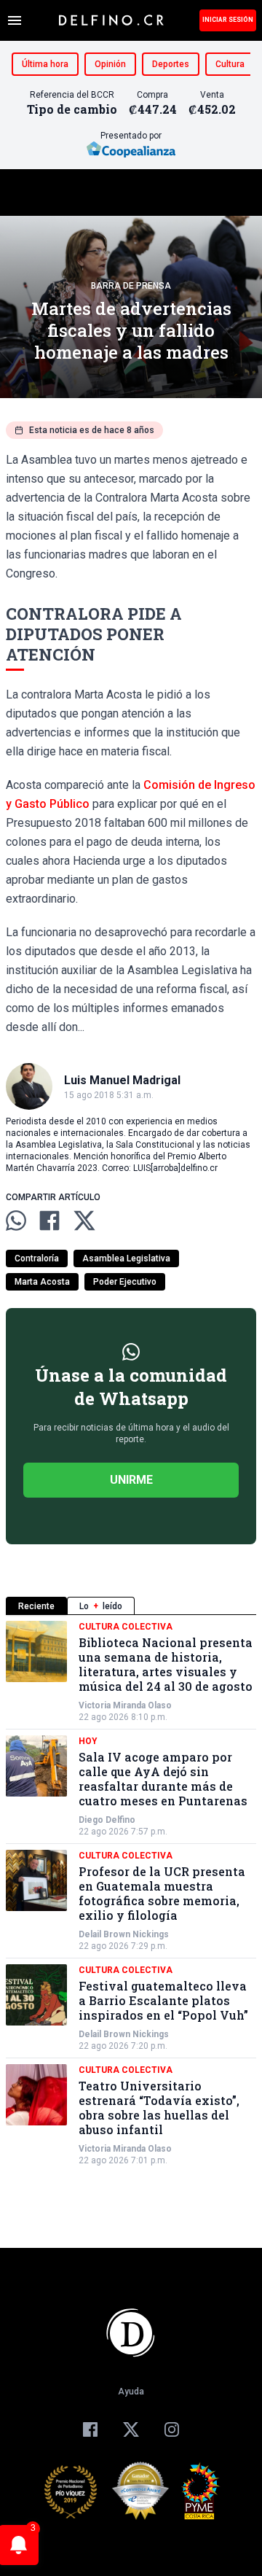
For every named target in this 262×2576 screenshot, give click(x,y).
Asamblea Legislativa (126, 1258)
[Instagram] (172, 2429)
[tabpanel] (131, 1894)
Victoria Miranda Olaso (125, 1705)
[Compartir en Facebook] (49, 1221)
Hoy (88, 1741)
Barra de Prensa (131, 286)
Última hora (45, 64)
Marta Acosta (42, 1282)
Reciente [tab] (36, 1606)
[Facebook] (90, 2429)
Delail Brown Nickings (124, 1934)
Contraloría (37, 1258)
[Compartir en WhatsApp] (16, 1221)
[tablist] (131, 1606)
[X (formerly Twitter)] (131, 2429)
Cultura (230, 64)
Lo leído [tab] (101, 1606)
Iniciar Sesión (228, 20)
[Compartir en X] (84, 1221)
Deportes (171, 64)
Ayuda (131, 2392)
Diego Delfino (107, 1820)
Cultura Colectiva (126, 1627)
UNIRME (131, 1480)
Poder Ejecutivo (125, 1282)
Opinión (110, 64)
